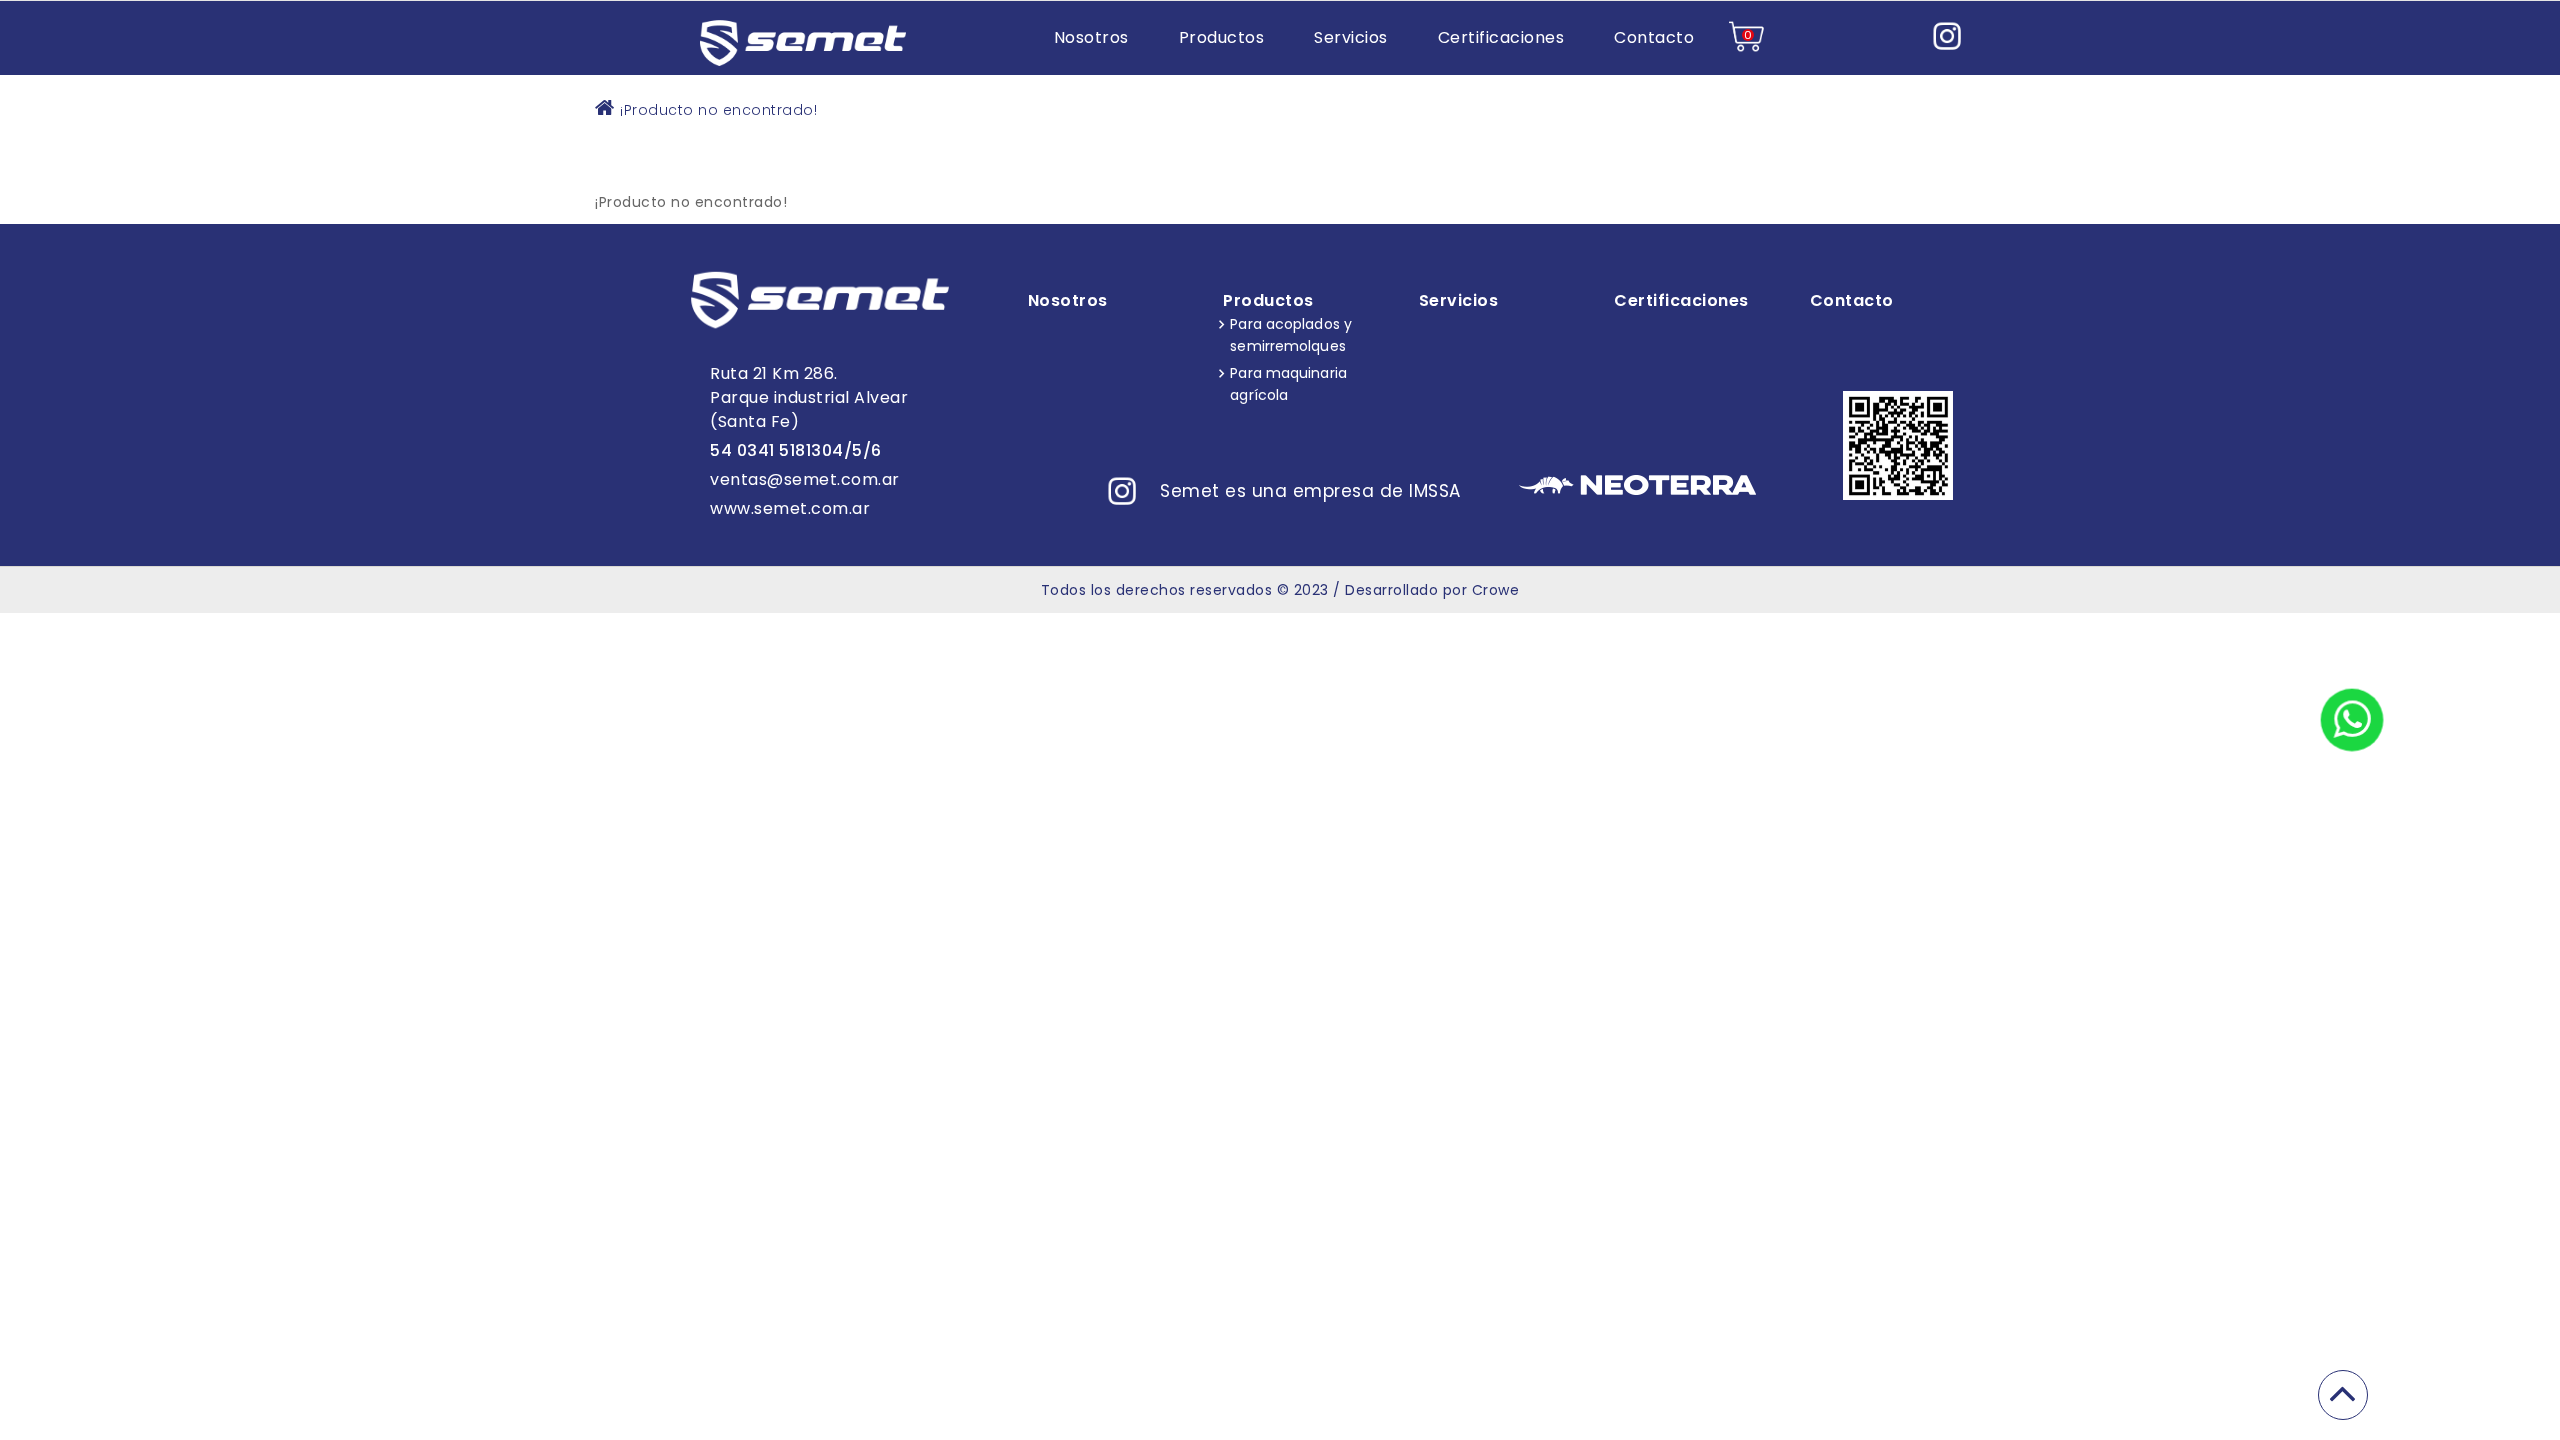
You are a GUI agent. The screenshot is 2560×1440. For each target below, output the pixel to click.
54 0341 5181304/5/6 (796, 450)
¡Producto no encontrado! (718, 110)
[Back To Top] (2343, 1395)
